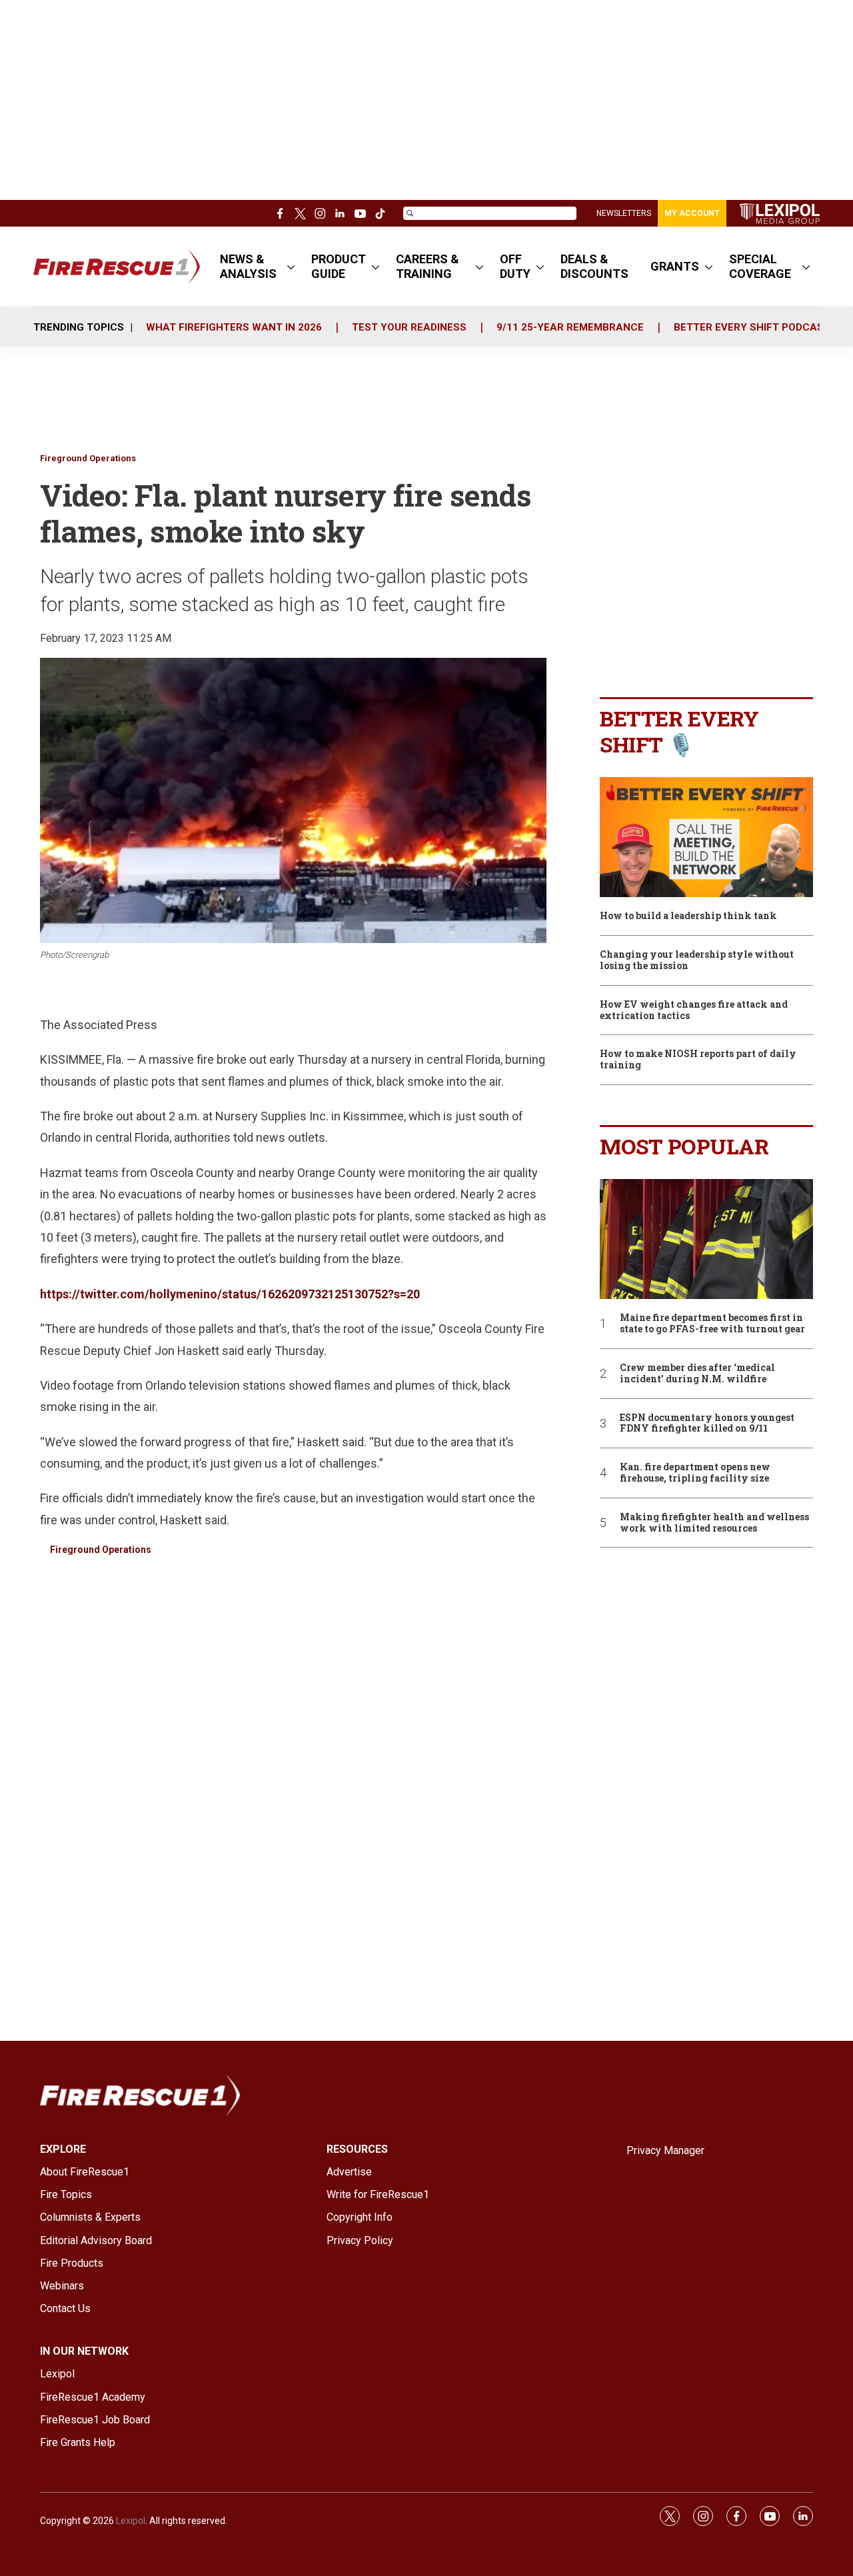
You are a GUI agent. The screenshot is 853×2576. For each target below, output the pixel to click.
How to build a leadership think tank (688, 916)
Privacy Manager (665, 2150)
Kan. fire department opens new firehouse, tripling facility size (695, 1473)
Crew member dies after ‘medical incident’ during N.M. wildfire (697, 1374)
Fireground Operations (88, 458)
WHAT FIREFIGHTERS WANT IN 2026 (234, 327)
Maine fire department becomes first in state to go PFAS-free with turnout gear (712, 1324)
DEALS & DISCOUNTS (594, 266)
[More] (291, 267)
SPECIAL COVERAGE (760, 266)
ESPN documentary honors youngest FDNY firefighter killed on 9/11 (707, 1424)
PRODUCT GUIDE (339, 266)
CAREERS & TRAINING (427, 266)
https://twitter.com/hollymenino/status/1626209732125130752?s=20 (230, 1294)
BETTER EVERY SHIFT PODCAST (752, 327)
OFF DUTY (515, 266)
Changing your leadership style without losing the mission (697, 960)
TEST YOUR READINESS (409, 327)
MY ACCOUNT (692, 213)
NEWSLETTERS (624, 213)
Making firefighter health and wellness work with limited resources (714, 1523)
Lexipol (131, 2521)
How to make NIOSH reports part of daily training (698, 1060)
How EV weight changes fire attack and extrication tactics (694, 1010)
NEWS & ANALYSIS (248, 266)
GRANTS (675, 266)
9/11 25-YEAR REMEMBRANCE (570, 327)
